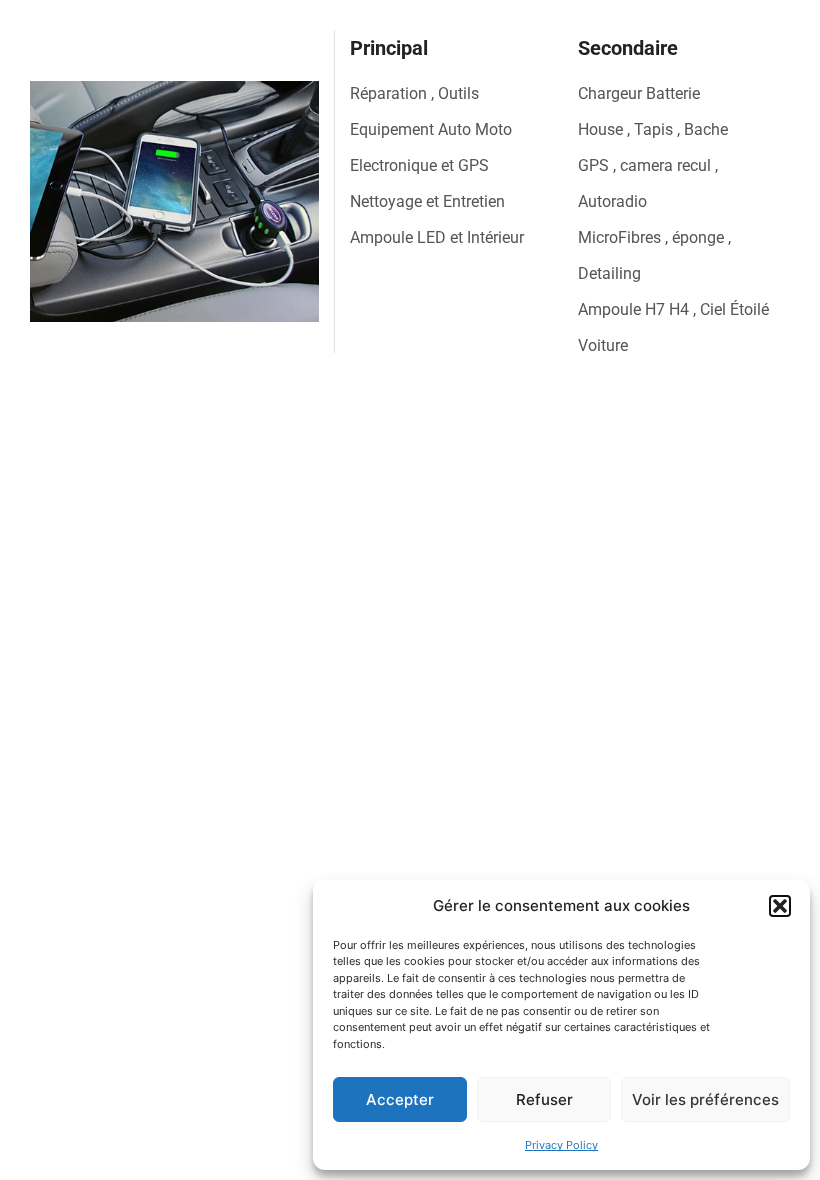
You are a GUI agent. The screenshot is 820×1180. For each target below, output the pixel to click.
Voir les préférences (705, 1099)
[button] (780, 906)
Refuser (544, 1099)
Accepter (400, 1099)
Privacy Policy (561, 1145)
